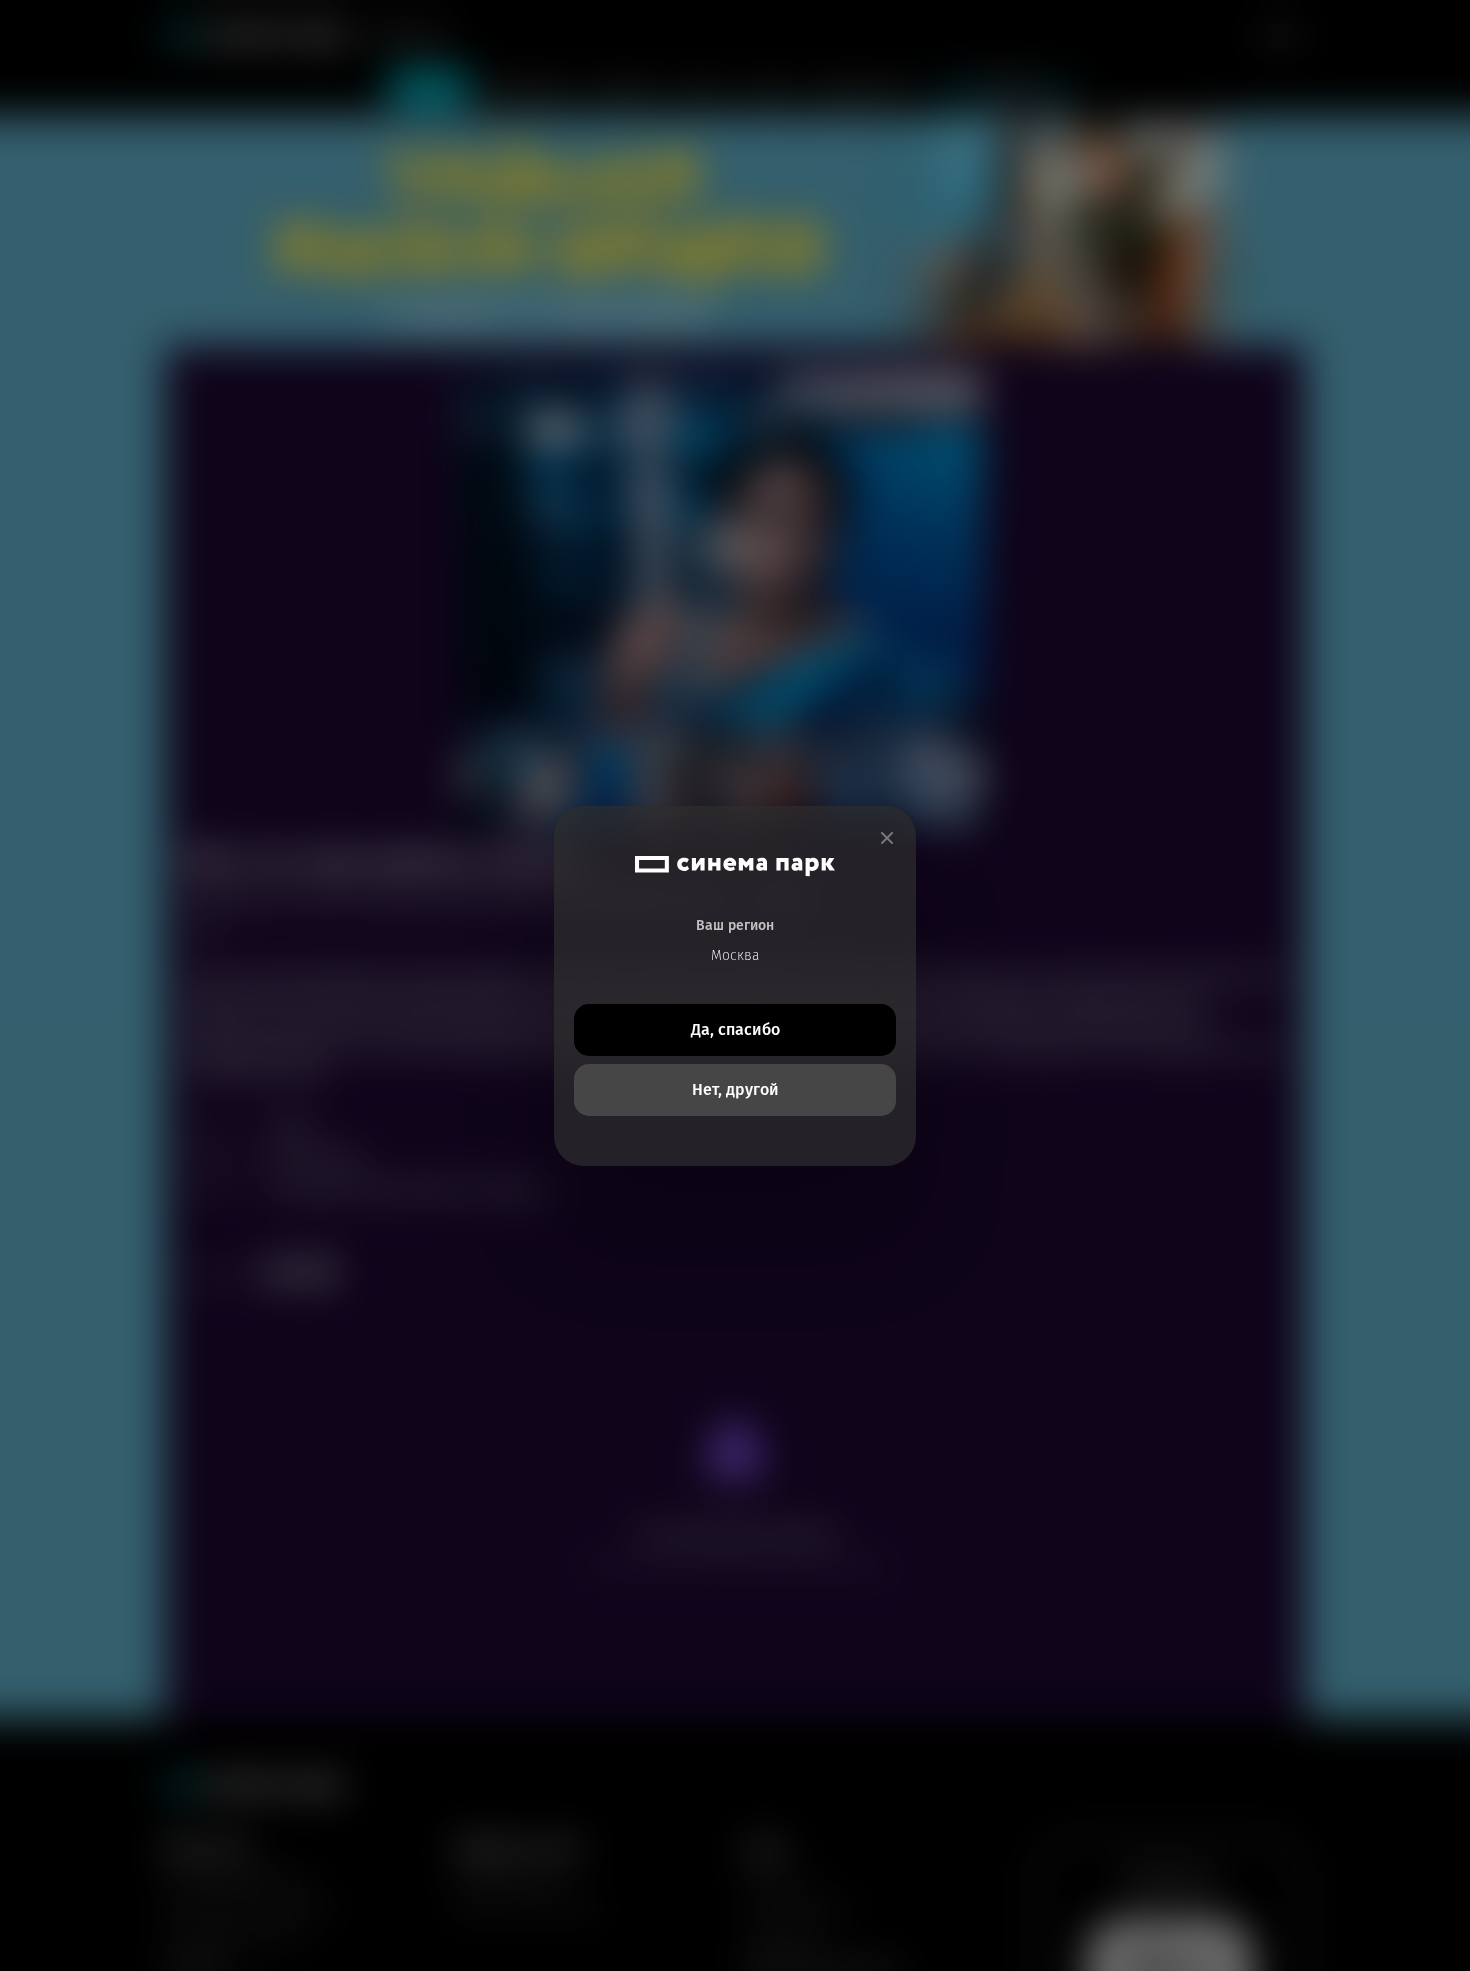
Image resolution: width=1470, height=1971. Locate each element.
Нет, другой (735, 1089)
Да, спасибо (735, 1029)
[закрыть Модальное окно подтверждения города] (887, 838)
